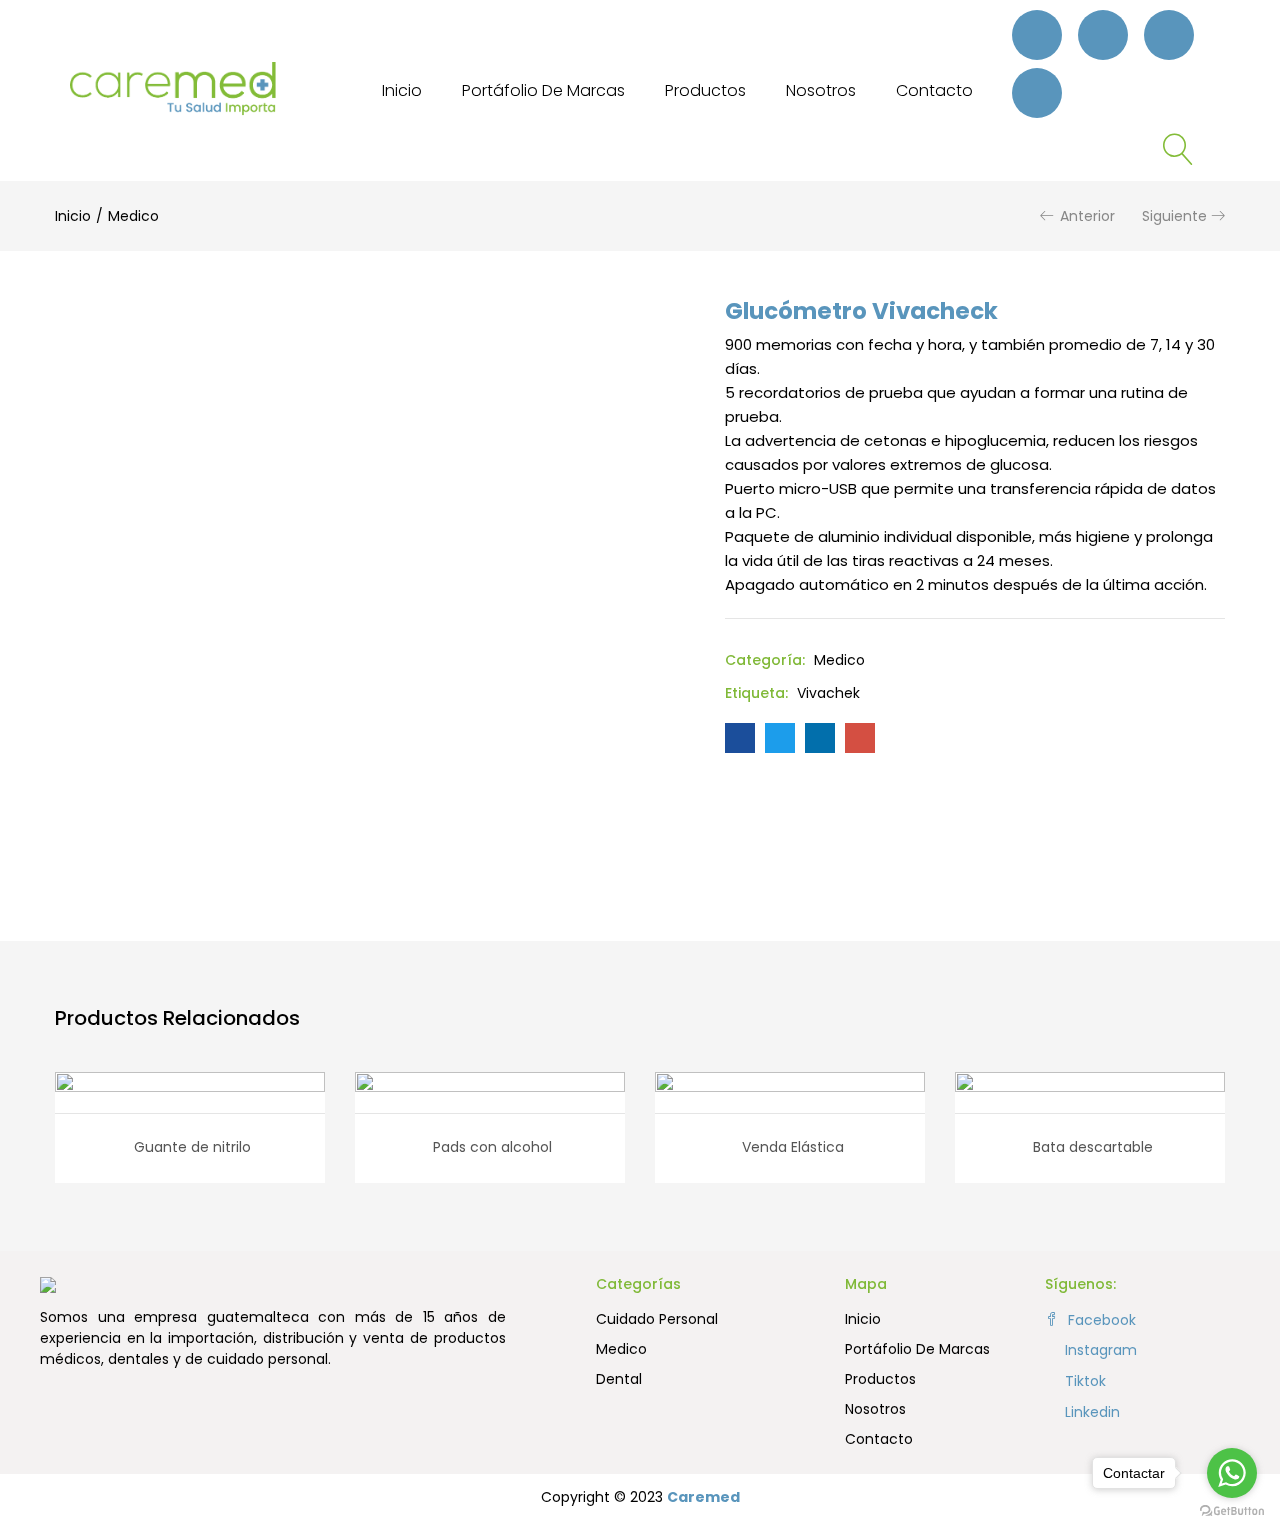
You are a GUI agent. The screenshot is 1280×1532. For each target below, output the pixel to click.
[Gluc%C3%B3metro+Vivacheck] (780, 738)
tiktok (1083, 1381)
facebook (1100, 1320)
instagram (1099, 1350)
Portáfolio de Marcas (543, 90)
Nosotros (821, 90)
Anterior (1087, 216)
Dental (619, 1379)
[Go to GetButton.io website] (1232, 1511)
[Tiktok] (1169, 35)
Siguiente (1174, 216)
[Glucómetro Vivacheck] (740, 738)
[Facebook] (1037, 35)
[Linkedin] (1037, 93)
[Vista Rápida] (168, 1099)
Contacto (934, 90)
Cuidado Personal (657, 1319)
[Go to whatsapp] (1232, 1473)
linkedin (1090, 1412)
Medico (133, 216)
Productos (705, 90)
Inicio (402, 90)
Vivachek (828, 693)
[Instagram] (1103, 35)
